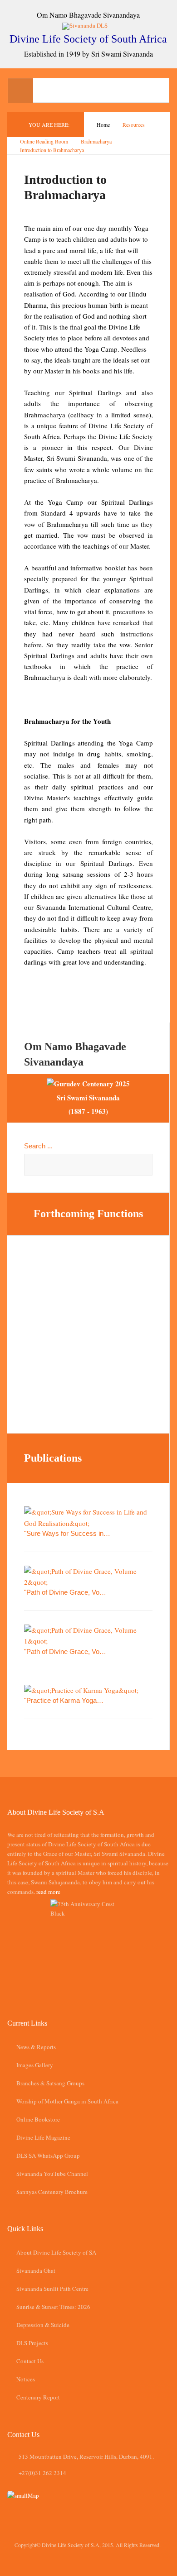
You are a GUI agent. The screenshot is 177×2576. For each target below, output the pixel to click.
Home (103, 124)
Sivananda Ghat (36, 2270)
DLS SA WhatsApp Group (48, 2155)
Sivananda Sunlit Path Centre (52, 2289)
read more (48, 1892)
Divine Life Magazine (43, 2137)
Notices (26, 2379)
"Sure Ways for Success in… (67, 1533)
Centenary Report (38, 2397)
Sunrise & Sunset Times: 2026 (53, 2307)
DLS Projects (32, 2343)
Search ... (38, 1146)
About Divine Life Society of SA (56, 2252)
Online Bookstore (38, 2119)
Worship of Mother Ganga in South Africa (67, 2101)
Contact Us (30, 2361)
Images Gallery (35, 2065)
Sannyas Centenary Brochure (52, 2192)
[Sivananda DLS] (88, 25)
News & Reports (36, 2047)
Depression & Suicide (43, 2325)
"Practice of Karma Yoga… (64, 1700)
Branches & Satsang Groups (50, 2083)
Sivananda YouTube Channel (52, 2174)
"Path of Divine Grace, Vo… (65, 1592)
